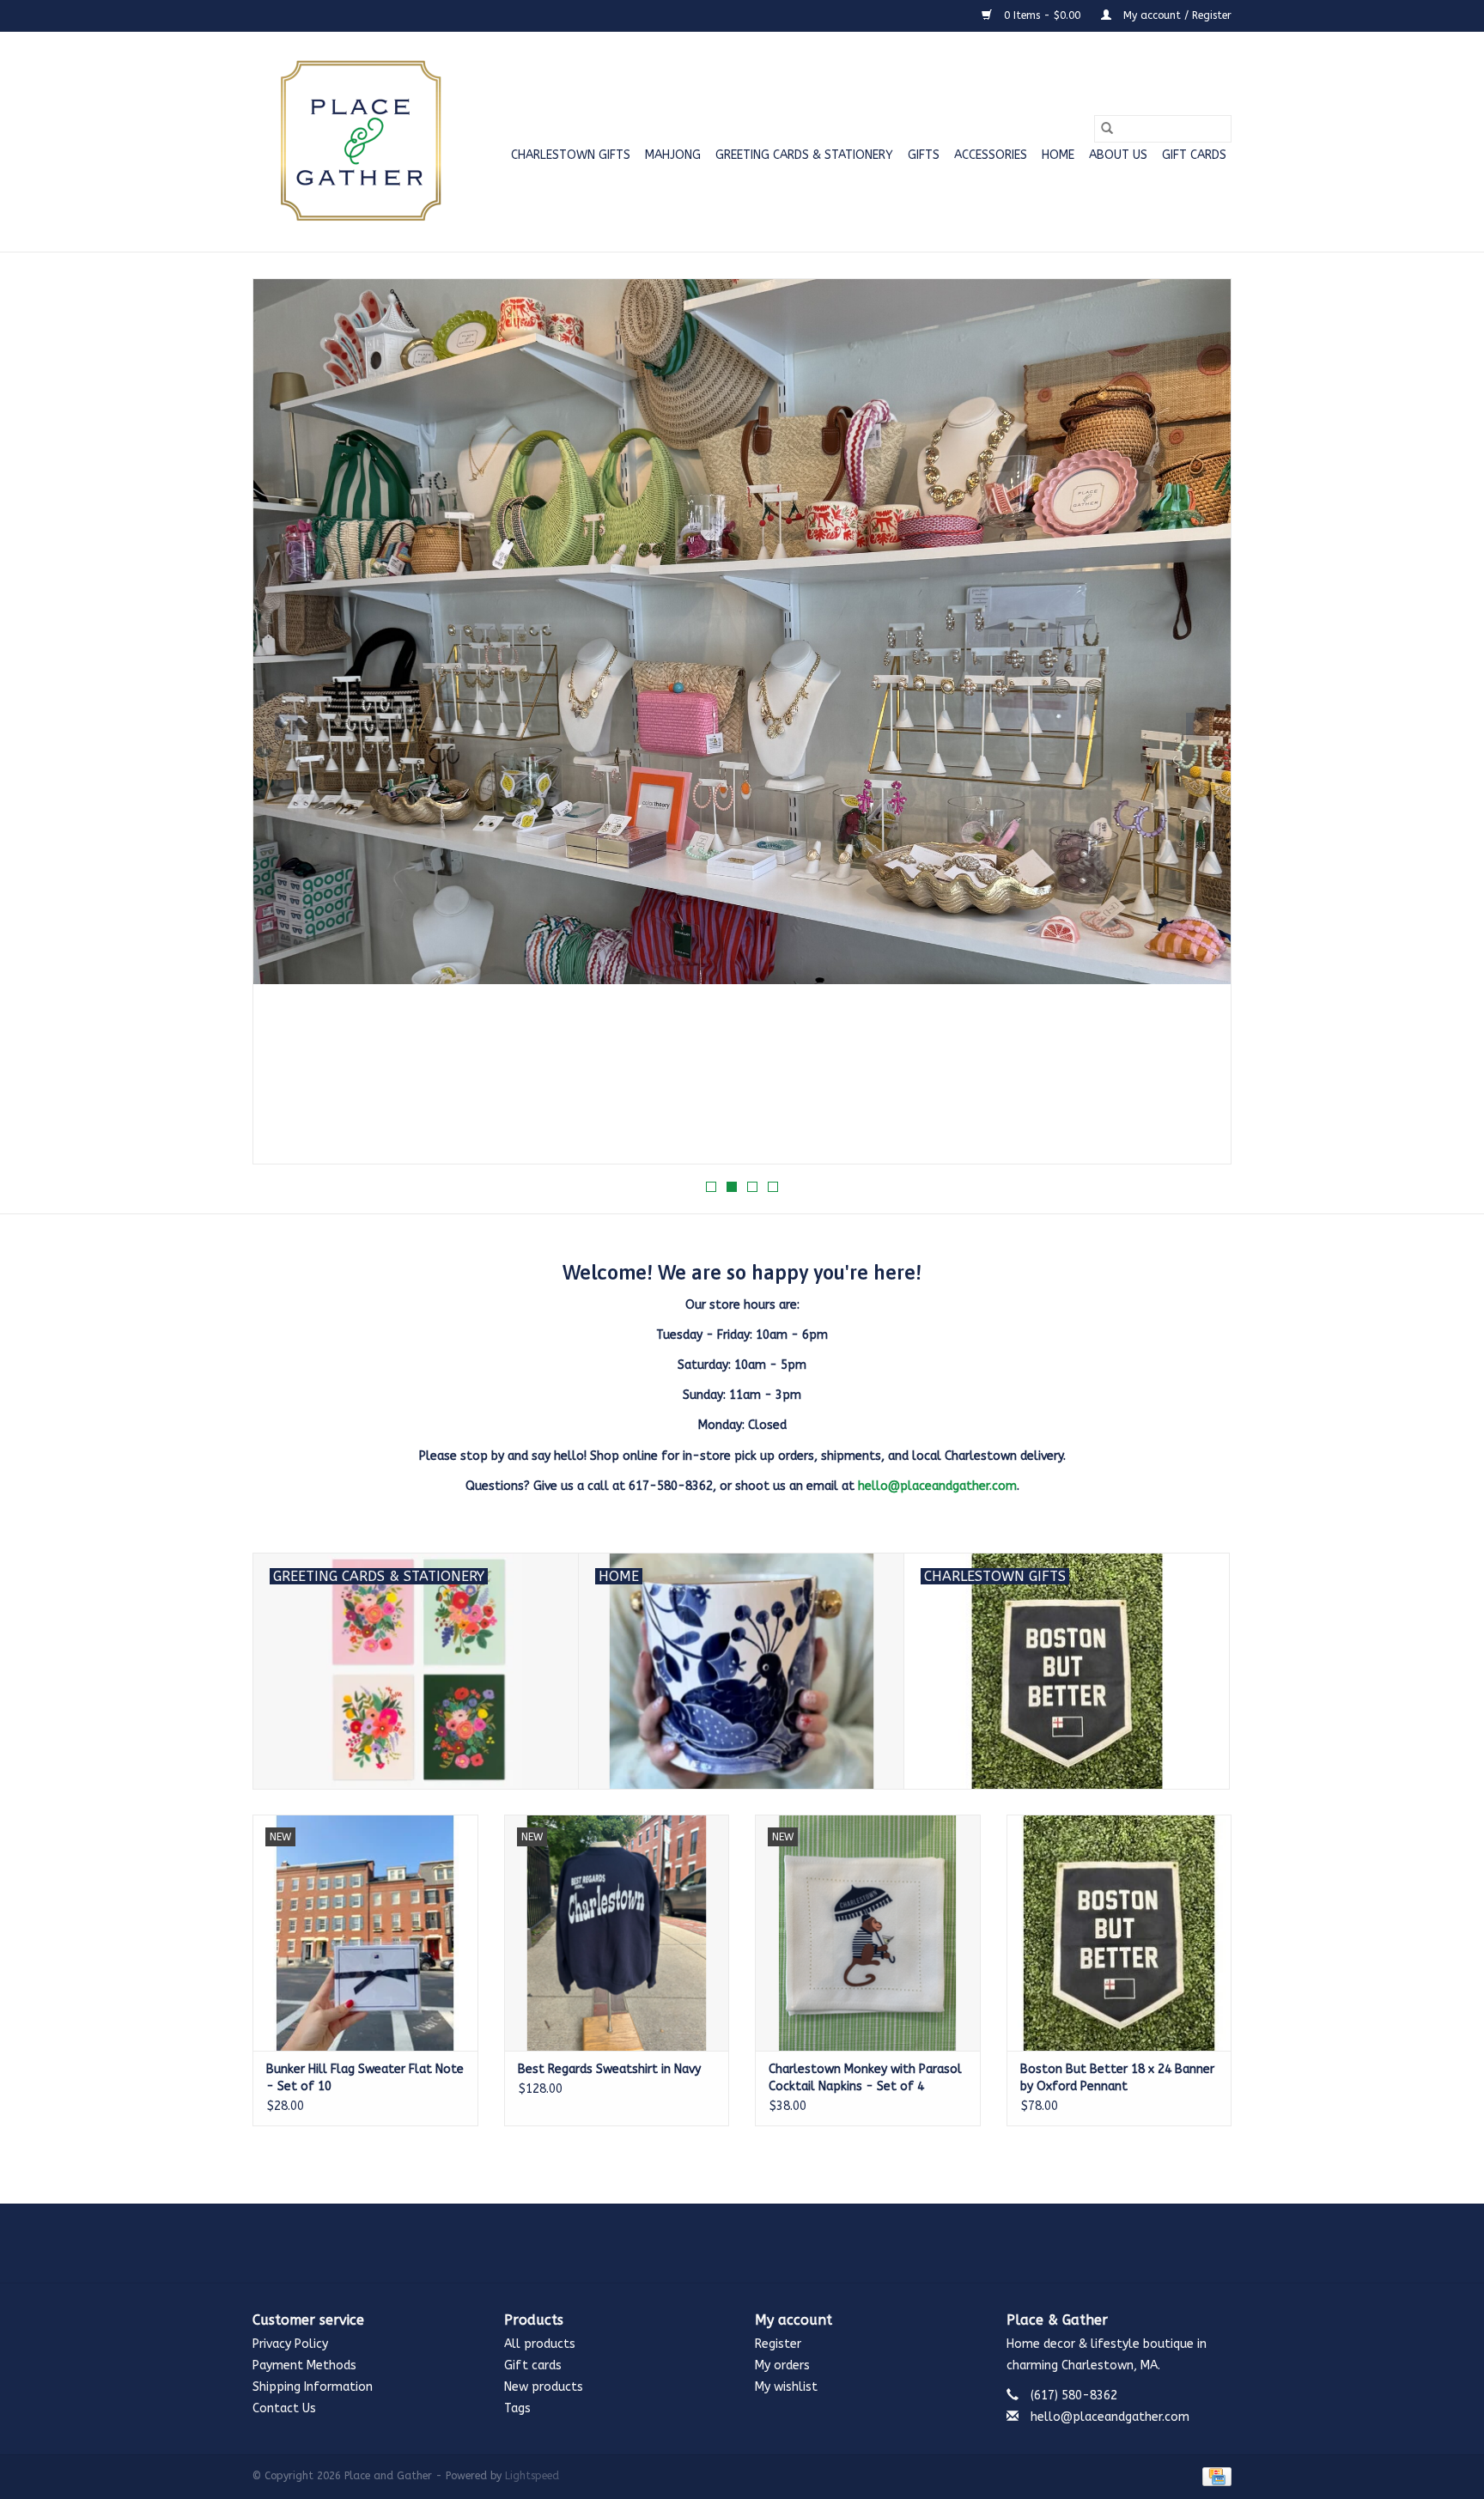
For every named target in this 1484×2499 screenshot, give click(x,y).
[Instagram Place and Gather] (742, 2243)
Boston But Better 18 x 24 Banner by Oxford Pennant (1117, 2078)
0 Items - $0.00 (1042, 15)
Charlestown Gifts (571, 155)
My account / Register (1176, 15)
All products (540, 2344)
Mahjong (673, 155)
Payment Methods (304, 2365)
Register (778, 2344)
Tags (517, 2408)
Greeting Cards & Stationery (804, 155)
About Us (1118, 155)
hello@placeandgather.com (937, 1486)
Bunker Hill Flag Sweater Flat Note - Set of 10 (365, 2078)
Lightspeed (532, 2476)
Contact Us (284, 2408)
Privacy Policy (290, 2344)
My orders (782, 2365)
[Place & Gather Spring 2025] (742, 721)
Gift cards (1194, 155)
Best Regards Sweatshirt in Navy (609, 2069)
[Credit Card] (1214, 2476)
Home (1058, 155)
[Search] (1107, 129)
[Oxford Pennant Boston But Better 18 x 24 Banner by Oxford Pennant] (1119, 1933)
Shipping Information (313, 2387)
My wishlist (786, 2387)
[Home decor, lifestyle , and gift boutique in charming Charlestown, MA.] (358, 142)
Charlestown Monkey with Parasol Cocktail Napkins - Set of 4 (865, 2078)
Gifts (924, 155)
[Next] (1198, 727)
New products (544, 2387)
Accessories (991, 155)
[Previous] (286, 727)
